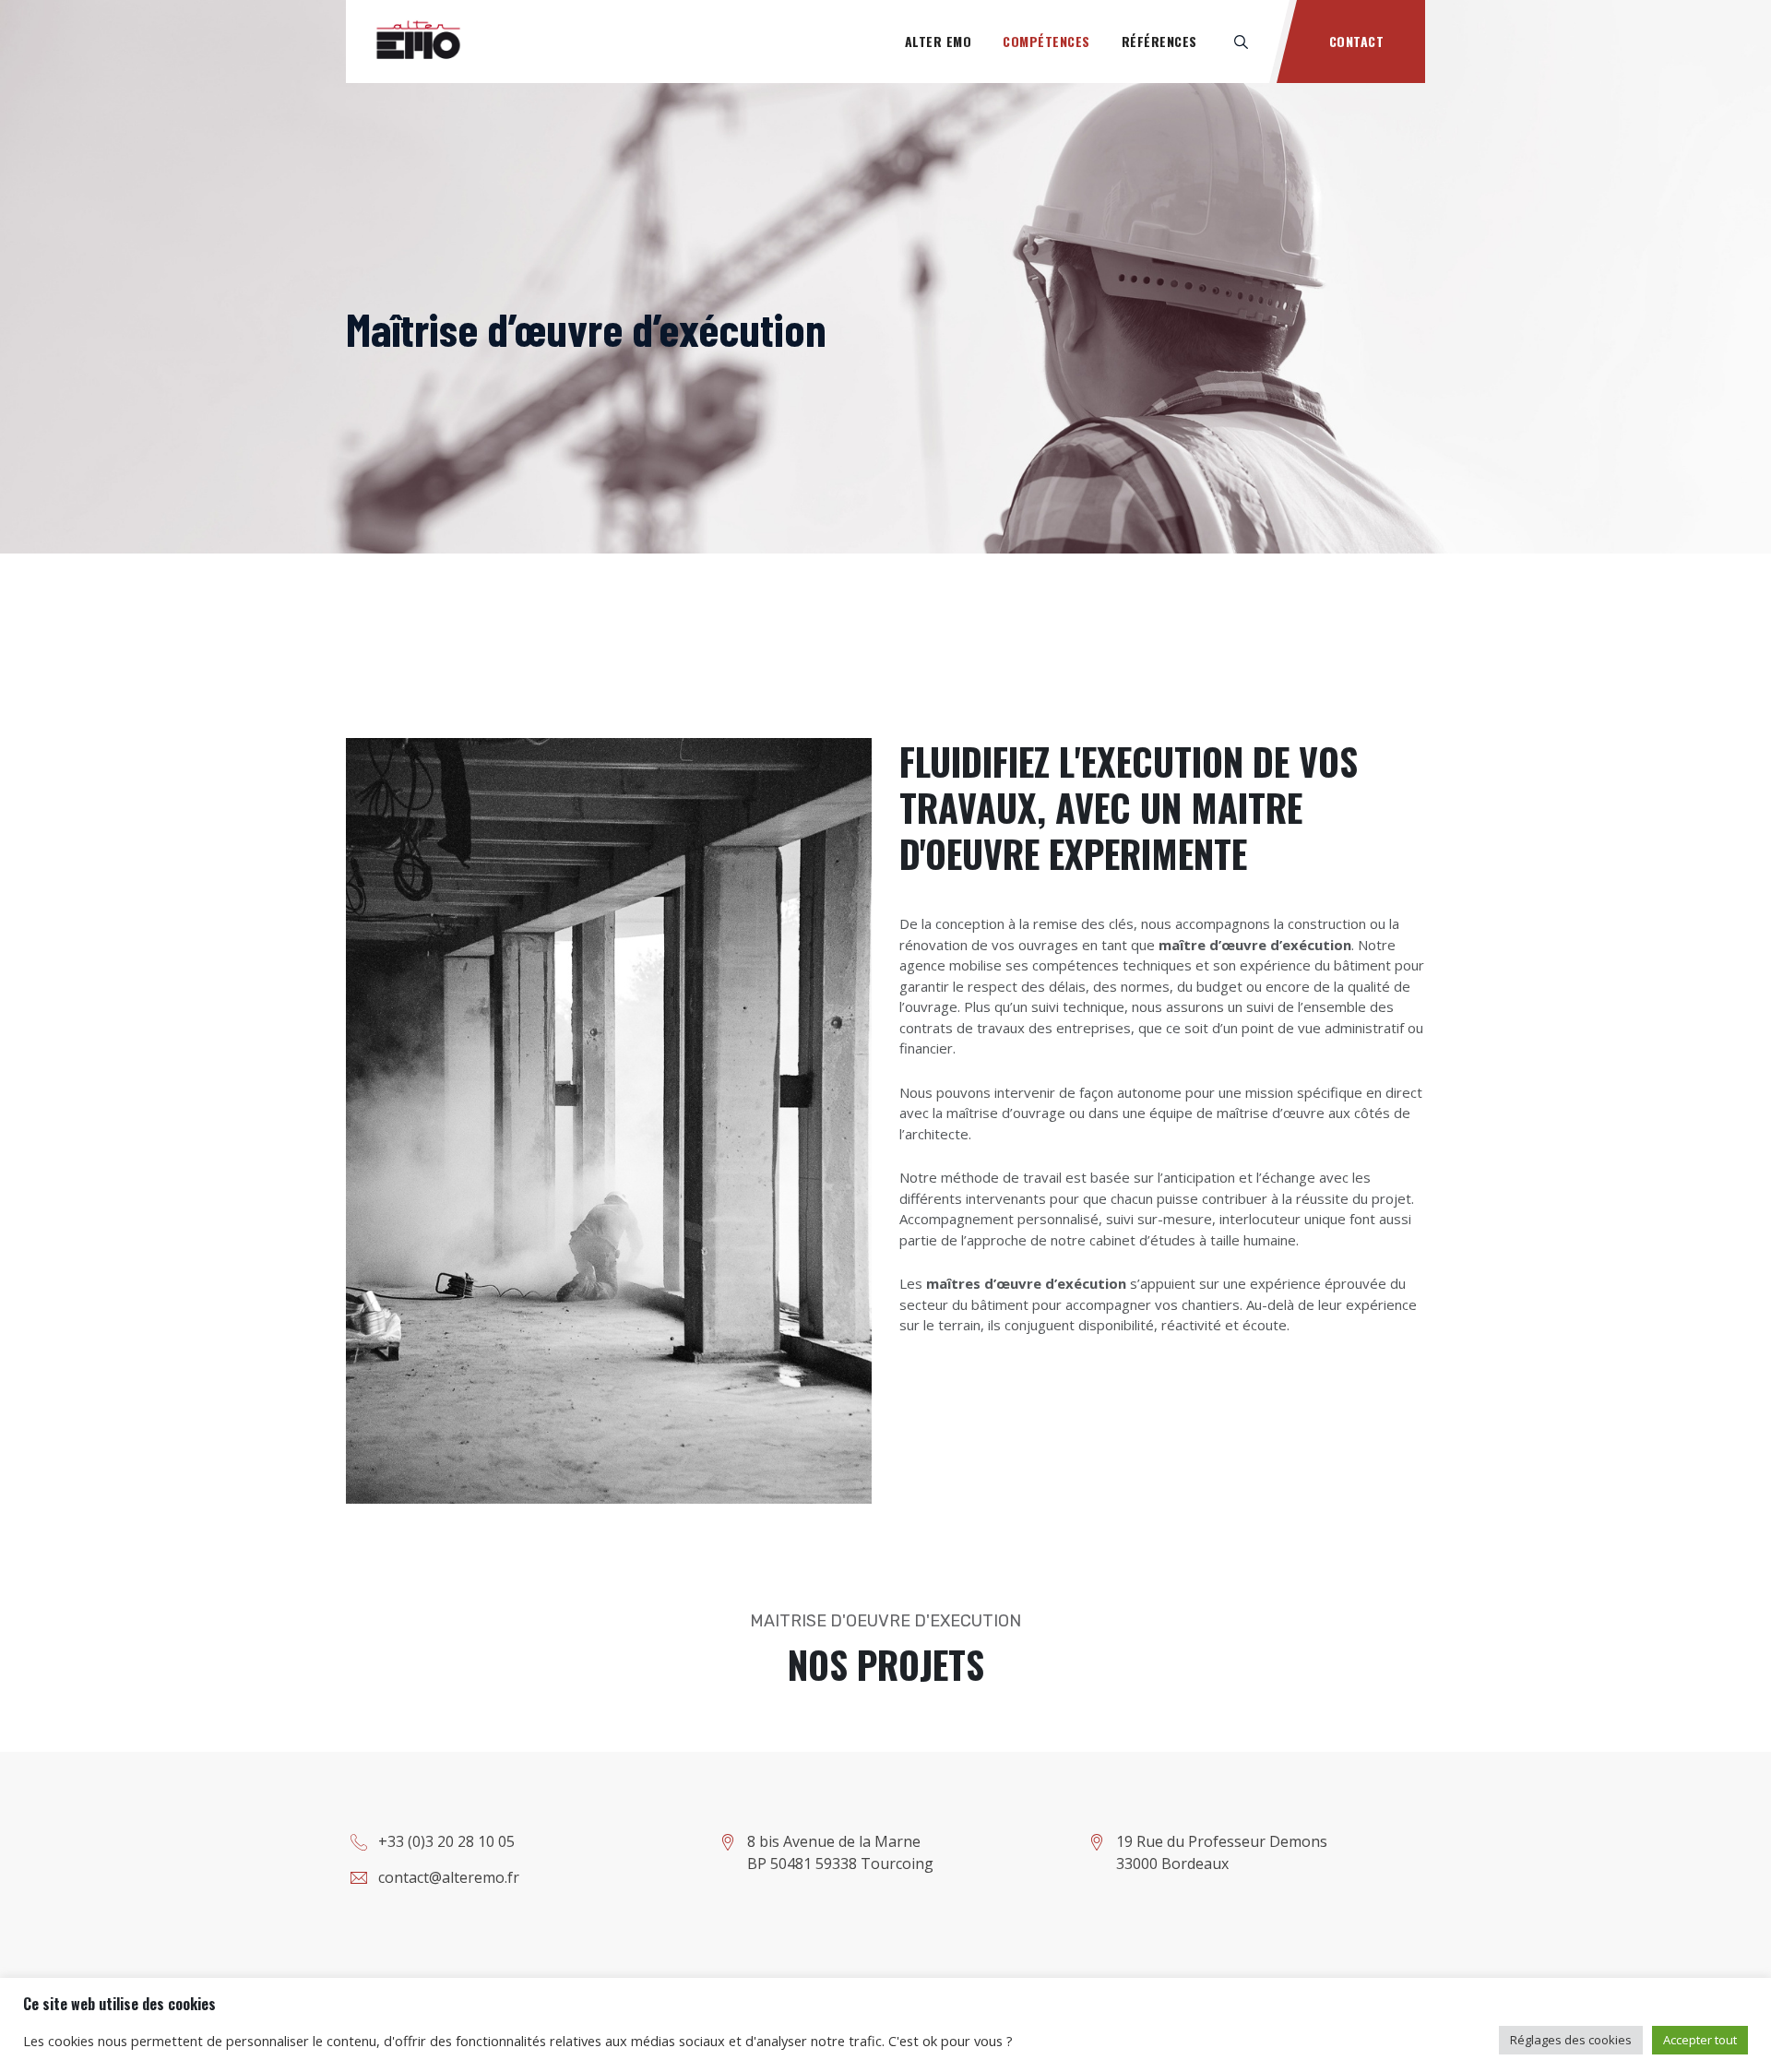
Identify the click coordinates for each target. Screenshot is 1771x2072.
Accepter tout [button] (1700, 2040)
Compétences (1046, 41)
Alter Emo (939, 41)
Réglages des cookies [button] (1571, 2040)
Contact (1357, 41)
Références (1159, 41)
